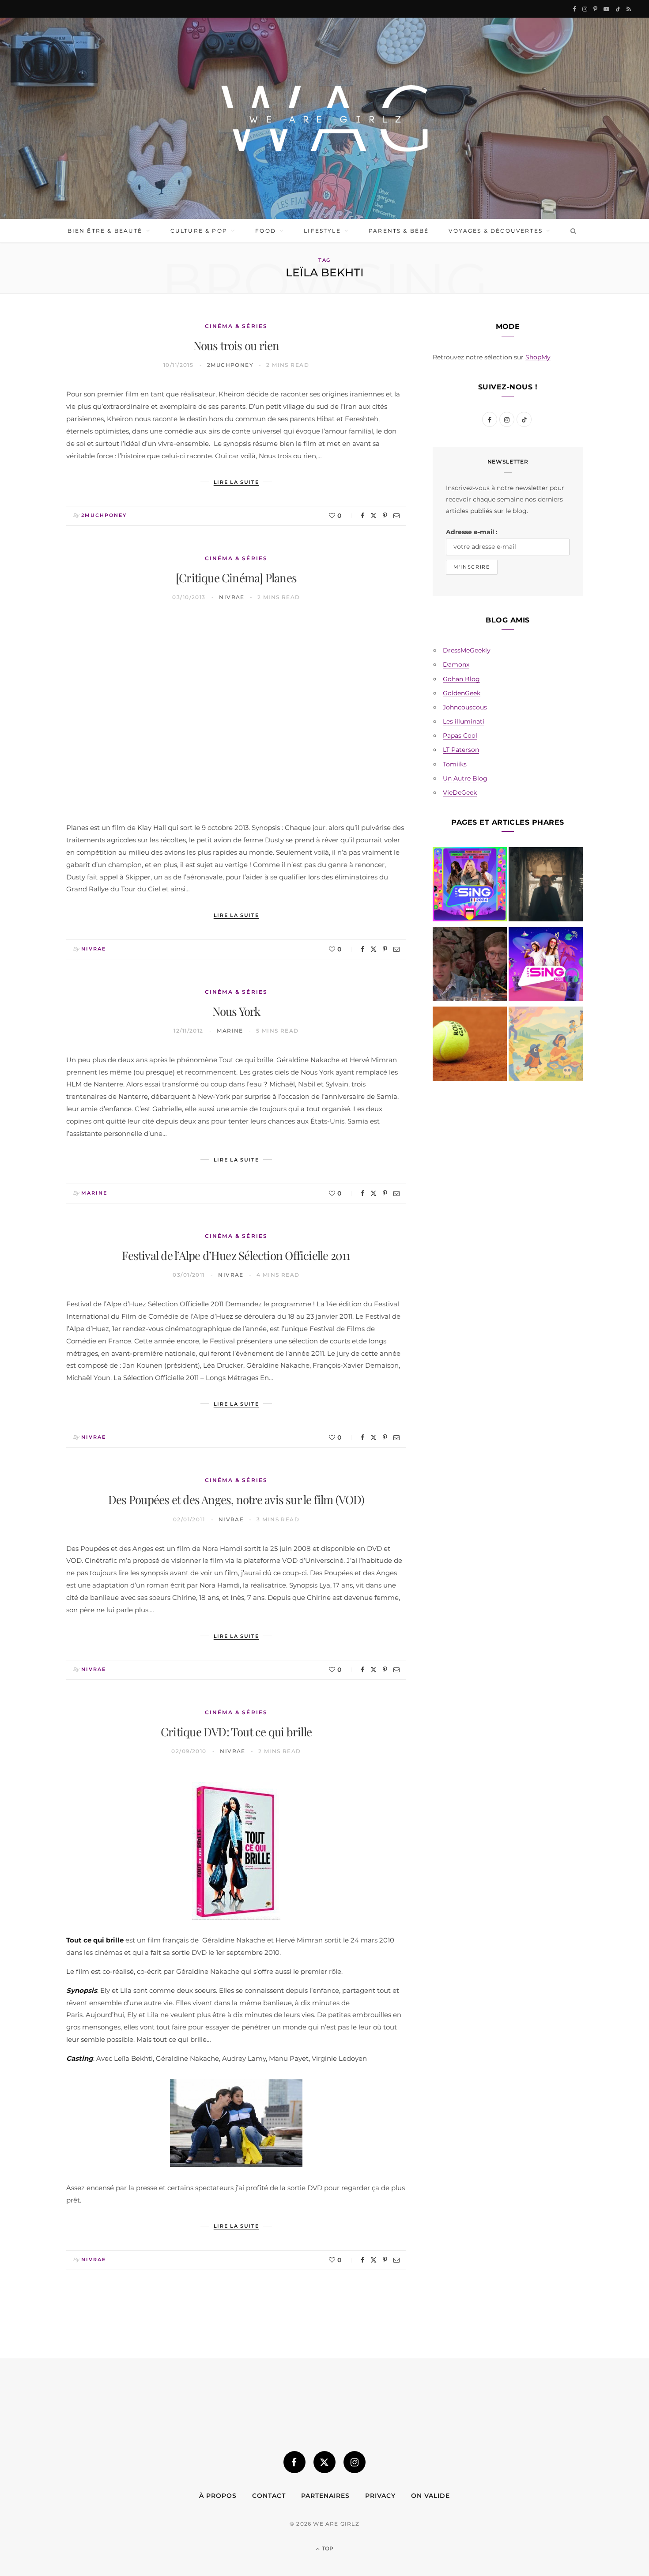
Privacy (380, 2496)
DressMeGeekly (467, 650)
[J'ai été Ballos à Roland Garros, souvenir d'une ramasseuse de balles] (470, 1045)
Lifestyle (322, 231)
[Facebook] (362, 516)
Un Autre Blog (465, 778)
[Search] (572, 231)
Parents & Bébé (399, 231)
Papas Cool (460, 735)
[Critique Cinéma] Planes (236, 578)
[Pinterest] (385, 516)
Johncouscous (465, 707)
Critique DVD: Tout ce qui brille (236, 1732)
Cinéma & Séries (236, 326)
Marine (230, 1031)
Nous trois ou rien (236, 345)
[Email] (396, 516)
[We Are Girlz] (324, 118)
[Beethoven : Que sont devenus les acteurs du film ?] (470, 966)
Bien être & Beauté (105, 231)
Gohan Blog (461, 679)
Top (327, 2548)
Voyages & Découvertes (495, 231)
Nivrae (232, 597)
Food (266, 231)
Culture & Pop (199, 231)
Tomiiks (455, 764)
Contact (269, 2496)
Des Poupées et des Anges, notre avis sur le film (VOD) (236, 1499)
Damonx (456, 664)
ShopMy (538, 357)
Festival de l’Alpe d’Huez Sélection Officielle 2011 (236, 1255)
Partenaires (325, 2496)
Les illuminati (464, 721)
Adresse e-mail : (472, 532)
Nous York (236, 1011)
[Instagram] (355, 2462)
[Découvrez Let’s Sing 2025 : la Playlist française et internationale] (546, 966)
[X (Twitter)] (324, 2462)
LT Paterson (461, 750)
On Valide (430, 2496)
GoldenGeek (462, 693)
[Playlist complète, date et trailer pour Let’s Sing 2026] (470, 886)
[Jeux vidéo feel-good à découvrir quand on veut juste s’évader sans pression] (546, 1045)
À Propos (218, 2496)
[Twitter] (374, 516)
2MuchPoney (230, 365)
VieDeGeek (460, 792)
